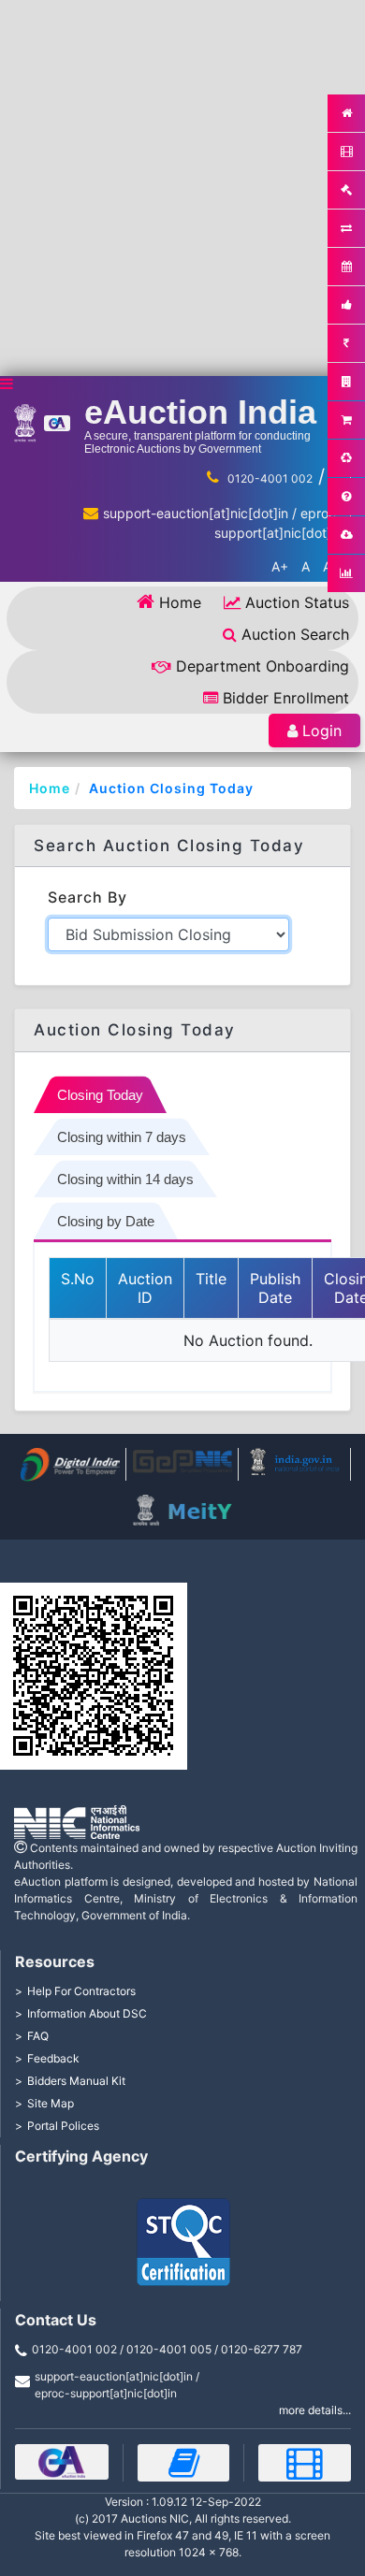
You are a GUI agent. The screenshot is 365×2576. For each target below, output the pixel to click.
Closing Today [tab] (100, 1095)
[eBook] (184, 2463)
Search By (88, 897)
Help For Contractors (81, 1991)
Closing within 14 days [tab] (125, 1179)
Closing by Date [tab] (106, 1221)
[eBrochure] (62, 2462)
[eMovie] (305, 2463)
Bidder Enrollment (286, 698)
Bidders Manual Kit (76, 2081)
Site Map (51, 2103)
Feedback (53, 2058)
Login (322, 731)
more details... (315, 2410)
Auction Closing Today (171, 788)
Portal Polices (63, 2126)
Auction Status (297, 602)
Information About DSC (87, 2013)
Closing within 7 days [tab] (122, 1137)
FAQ (38, 2036)
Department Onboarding (263, 666)
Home (180, 602)
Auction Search (295, 634)
